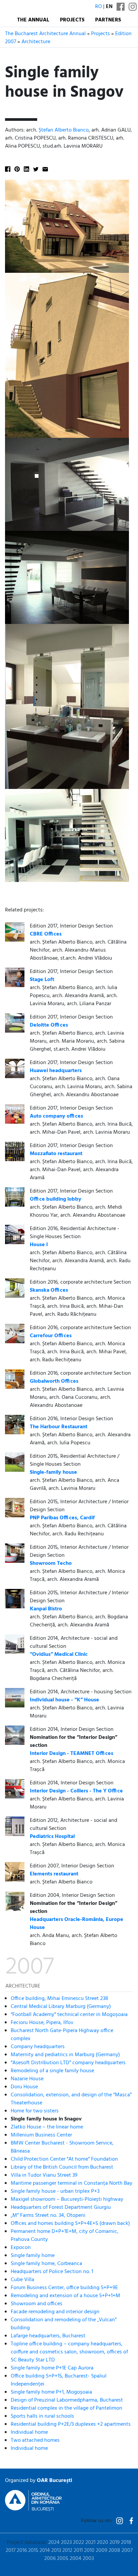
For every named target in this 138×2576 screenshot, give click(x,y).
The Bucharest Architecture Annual (45, 34)
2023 (66, 2543)
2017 (11, 2551)
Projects (72, 20)
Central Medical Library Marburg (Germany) (61, 2007)
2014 (45, 2551)
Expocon (21, 2248)
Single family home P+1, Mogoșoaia (51, 2392)
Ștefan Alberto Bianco (64, 130)
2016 (22, 2551)
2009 (101, 2551)
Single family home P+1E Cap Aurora (52, 2368)
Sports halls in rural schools (42, 2416)
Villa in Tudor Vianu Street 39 (44, 2175)
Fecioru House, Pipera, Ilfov (42, 2023)
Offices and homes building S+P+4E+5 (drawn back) (70, 2224)
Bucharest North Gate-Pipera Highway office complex (62, 2035)
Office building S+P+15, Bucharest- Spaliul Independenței (59, 2380)
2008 (114, 2551)
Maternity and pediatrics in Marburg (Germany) (65, 2055)
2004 (76, 2559)
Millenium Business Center (41, 2135)
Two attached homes (35, 2440)
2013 (56, 2551)
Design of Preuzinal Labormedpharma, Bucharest (67, 2400)
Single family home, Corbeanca (46, 2264)
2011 (78, 2551)
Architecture (36, 42)
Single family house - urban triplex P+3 (55, 2191)
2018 (126, 2543)
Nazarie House (27, 2079)
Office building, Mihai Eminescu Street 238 (59, 1999)
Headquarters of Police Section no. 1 (52, 2272)
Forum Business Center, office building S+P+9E (64, 2288)
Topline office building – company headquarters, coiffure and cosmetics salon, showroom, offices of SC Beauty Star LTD (69, 2352)
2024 (54, 2543)
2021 (90, 2543)
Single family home (33, 2256)
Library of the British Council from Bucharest (62, 2167)
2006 (50, 2559)
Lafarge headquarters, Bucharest (48, 2336)
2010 (89, 2551)
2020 (102, 2543)
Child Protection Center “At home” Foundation (64, 2159)
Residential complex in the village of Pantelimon (66, 2408)
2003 (88, 2559)
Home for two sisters (35, 2111)
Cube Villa (22, 2280)
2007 (127, 2551)
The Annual (33, 20)
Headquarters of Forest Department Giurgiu (61, 2207)
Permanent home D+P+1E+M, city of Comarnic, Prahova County (65, 2236)
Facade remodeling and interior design (55, 2312)
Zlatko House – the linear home (47, 2127)
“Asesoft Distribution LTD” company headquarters (68, 2063)
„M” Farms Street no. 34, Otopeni (48, 2216)
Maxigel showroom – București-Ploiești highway (67, 2199)
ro (98, 7)
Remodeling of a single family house (52, 2071)
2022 (79, 2543)
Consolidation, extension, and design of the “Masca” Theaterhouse (71, 2099)
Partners (108, 20)
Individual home (29, 2432)
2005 (63, 2559)
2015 (33, 2551)
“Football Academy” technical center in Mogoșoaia (69, 2015)
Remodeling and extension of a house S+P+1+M (65, 2296)
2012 (67, 2551)
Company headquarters (38, 2047)
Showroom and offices (37, 2304)
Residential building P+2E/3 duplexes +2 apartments (71, 2424)
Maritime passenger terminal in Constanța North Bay (72, 2183)
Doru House (24, 2087)
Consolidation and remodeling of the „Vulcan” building (64, 2324)
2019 (115, 2543)
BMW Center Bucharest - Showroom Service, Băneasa (62, 2147)
